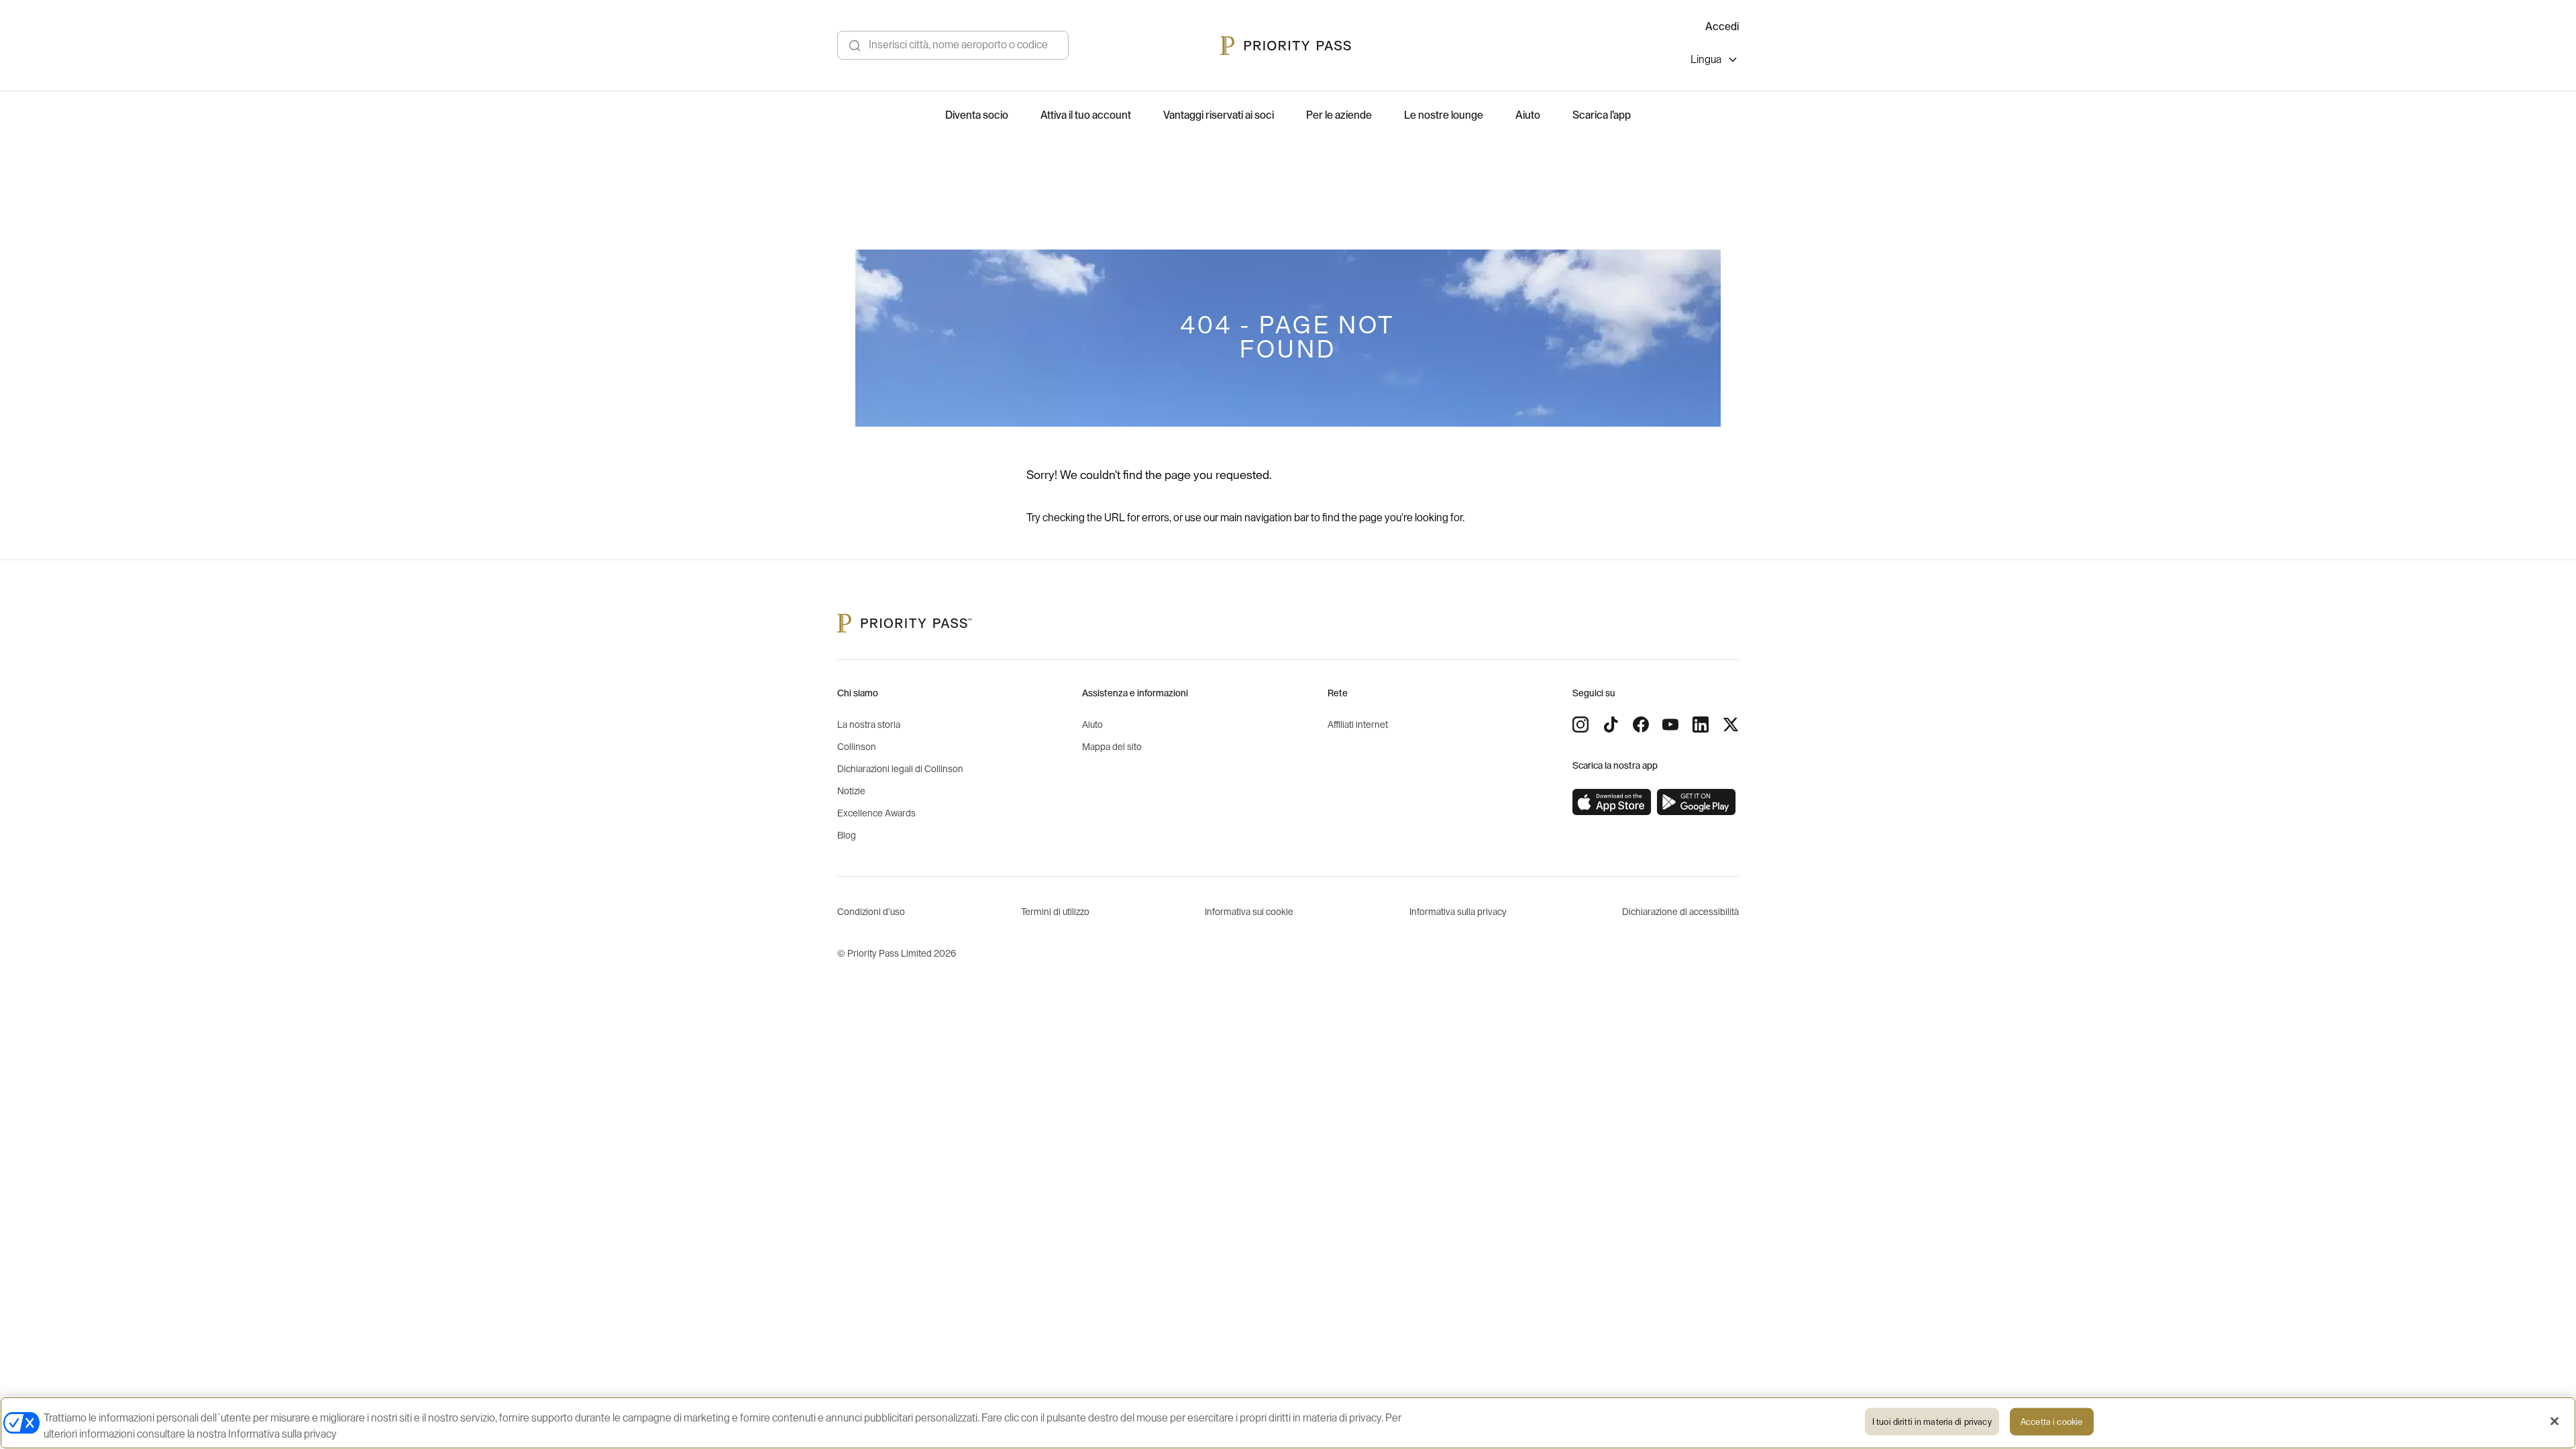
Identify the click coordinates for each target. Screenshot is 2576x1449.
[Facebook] (1641, 724)
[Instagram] (1580, 724)
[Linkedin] (1701, 724)
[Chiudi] (2555, 1421)
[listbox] (1715, 61)
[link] (1612, 802)
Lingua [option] (1706, 60)
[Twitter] (1731, 724)
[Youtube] (1670, 724)
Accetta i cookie (2051, 1422)
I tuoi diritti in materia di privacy (1932, 1422)
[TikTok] (1611, 724)
